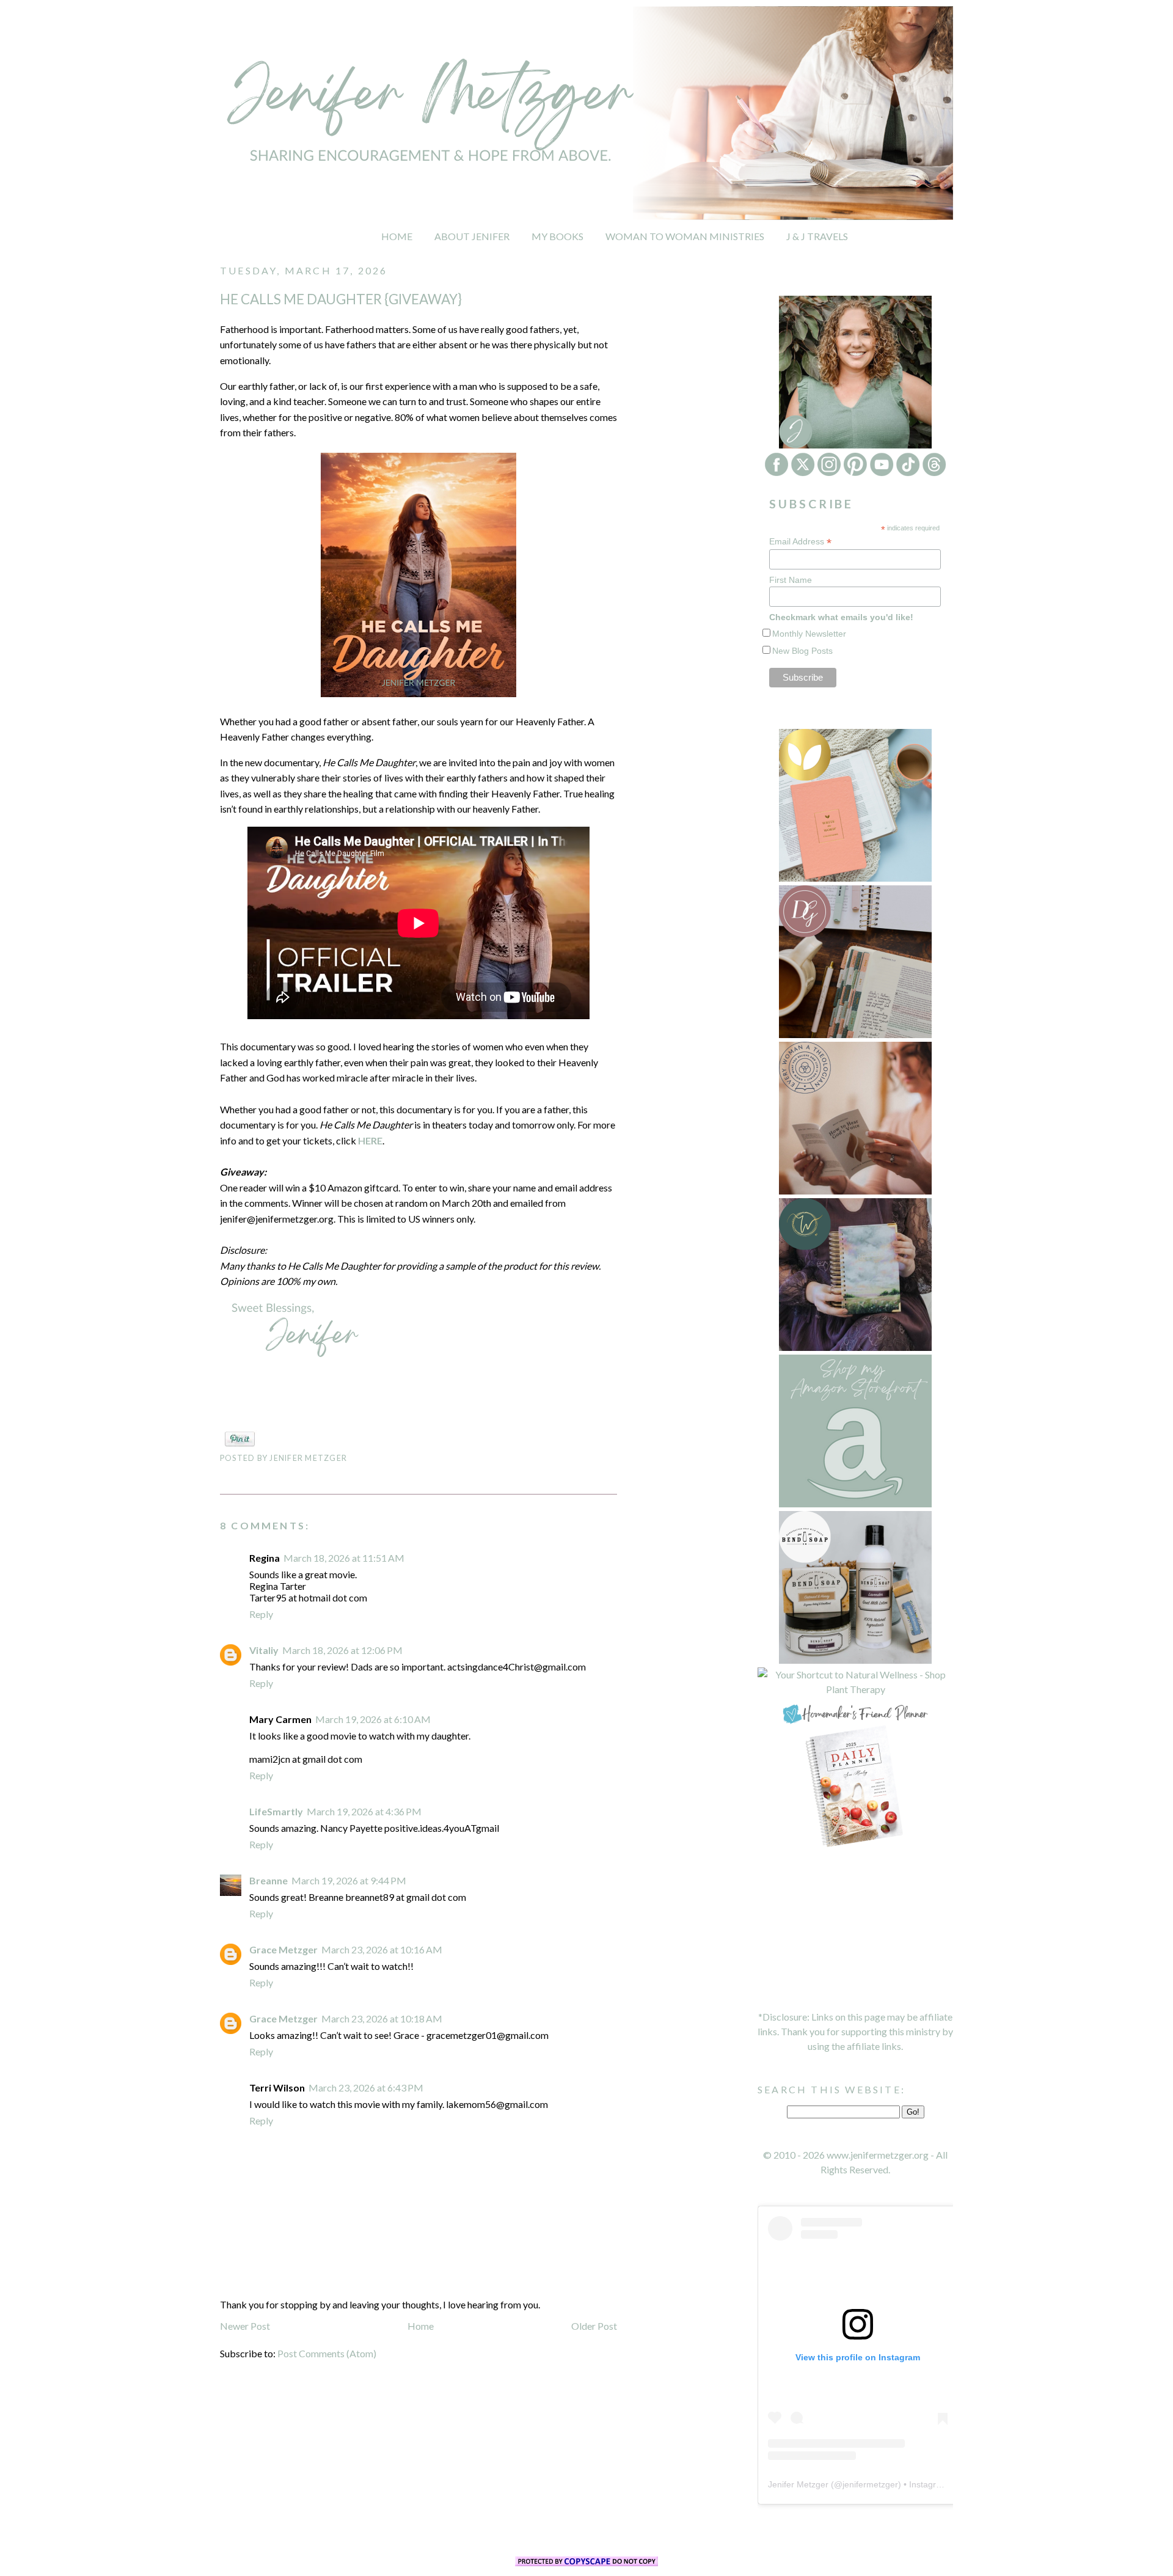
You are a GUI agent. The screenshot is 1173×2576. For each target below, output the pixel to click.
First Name (791, 580)
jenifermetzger (870, 2484)
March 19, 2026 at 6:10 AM (373, 1719)
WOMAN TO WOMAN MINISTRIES (685, 236)
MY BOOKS (557, 236)
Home (421, 2326)
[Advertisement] (855, 1930)
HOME (397, 236)
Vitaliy (264, 1650)
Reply (261, 1614)
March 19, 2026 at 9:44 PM (349, 1880)
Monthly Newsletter (809, 634)
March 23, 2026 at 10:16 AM (382, 1949)
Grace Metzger (283, 1949)
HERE (370, 1140)
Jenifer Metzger (798, 2484)
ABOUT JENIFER (472, 236)
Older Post (594, 2326)
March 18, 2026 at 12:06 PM (342, 1650)
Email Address (800, 542)
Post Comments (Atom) (327, 2353)
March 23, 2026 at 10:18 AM (382, 2018)
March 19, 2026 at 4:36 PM (364, 1811)
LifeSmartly (276, 1811)
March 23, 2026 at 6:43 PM (366, 2088)
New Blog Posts (802, 651)
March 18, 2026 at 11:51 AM (344, 1558)
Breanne (269, 1880)
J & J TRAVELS (817, 236)
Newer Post (245, 2326)
